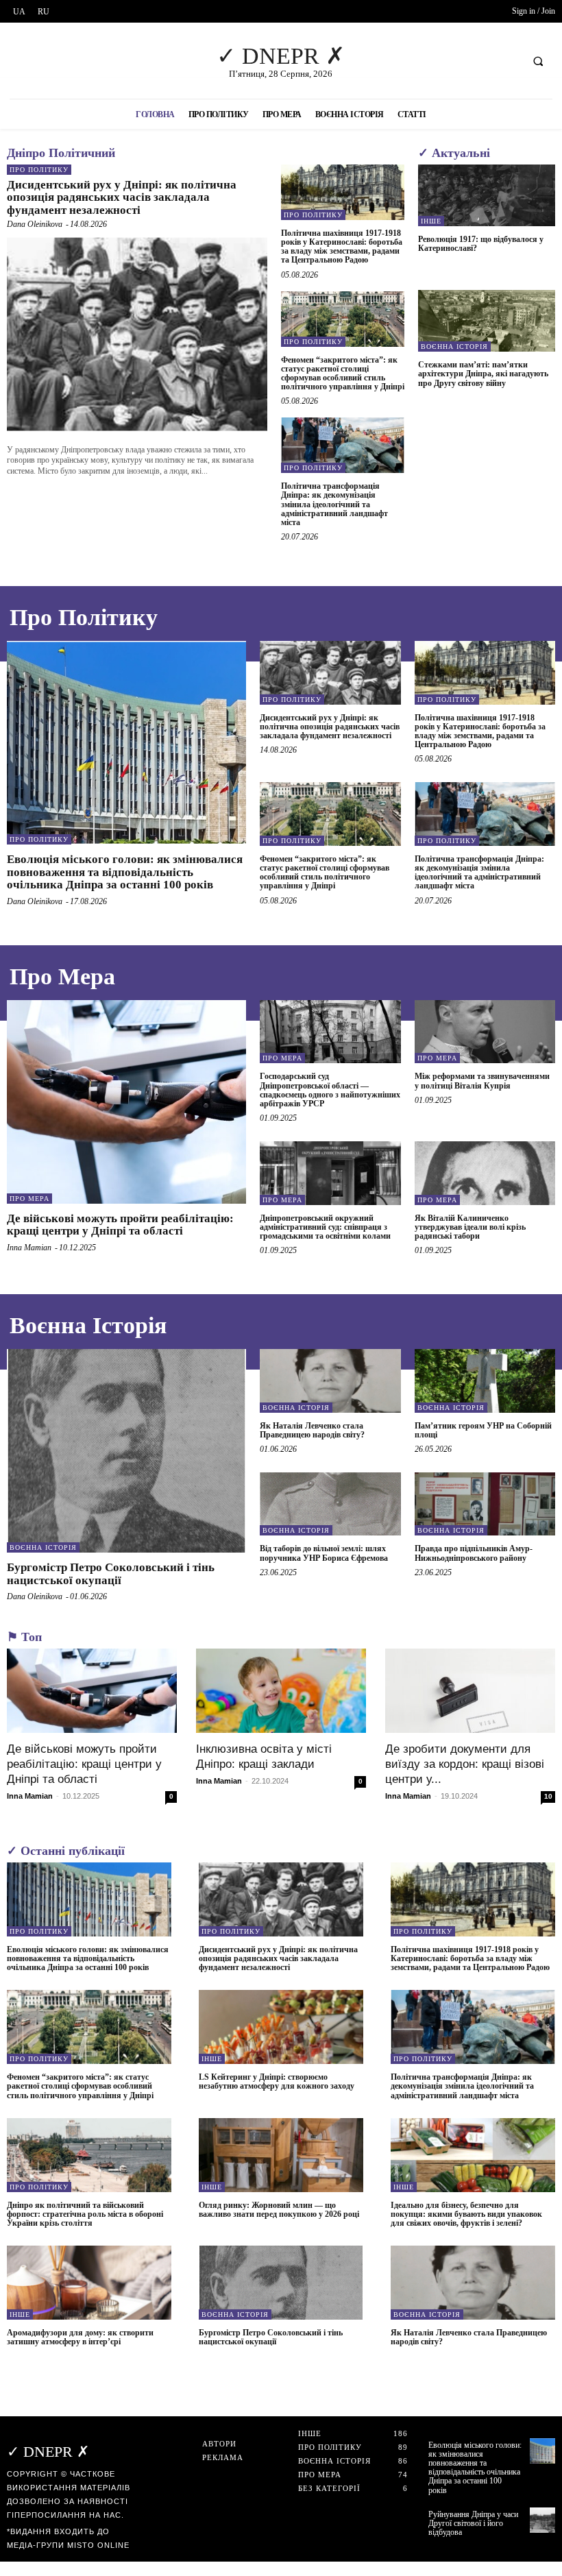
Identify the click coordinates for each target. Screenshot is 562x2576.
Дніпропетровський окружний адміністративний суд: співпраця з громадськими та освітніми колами (325, 1227)
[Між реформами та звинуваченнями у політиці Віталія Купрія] (485, 1032)
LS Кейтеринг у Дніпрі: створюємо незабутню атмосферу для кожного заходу (277, 2081)
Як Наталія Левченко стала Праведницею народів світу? (314, 1430)
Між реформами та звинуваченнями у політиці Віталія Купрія (482, 1081)
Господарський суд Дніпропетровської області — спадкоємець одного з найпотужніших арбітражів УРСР (330, 1090)
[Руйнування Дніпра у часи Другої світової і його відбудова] (542, 2520)
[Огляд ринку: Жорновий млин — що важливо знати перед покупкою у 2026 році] (281, 2155)
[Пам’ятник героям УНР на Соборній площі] (485, 1381)
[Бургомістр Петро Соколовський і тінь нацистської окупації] (126, 1451)
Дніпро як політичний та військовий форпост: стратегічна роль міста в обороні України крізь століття (85, 2214)
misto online (98, 2545)
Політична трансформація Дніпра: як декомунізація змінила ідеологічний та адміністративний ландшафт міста (334, 504)
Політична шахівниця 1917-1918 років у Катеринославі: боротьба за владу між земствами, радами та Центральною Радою (342, 247)
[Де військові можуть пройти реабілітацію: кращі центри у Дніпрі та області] (126, 1102)
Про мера (29, 1199)
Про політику (39, 170)
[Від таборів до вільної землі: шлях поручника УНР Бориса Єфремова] (330, 1504)
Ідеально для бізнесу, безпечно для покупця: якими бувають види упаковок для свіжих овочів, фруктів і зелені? (466, 2214)
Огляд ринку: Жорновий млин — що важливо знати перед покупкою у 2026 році (279, 2210)
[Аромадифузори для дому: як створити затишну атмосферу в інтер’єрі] (89, 2283)
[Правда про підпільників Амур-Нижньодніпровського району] (485, 1504)
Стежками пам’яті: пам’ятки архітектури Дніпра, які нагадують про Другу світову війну (483, 374)
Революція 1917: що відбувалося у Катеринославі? (481, 244)
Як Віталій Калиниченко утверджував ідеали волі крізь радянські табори (470, 1227)
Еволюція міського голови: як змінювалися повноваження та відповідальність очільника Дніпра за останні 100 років (125, 872)
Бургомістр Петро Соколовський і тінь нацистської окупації (111, 1574)
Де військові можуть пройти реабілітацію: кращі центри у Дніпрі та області (120, 1225)
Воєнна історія (454, 347)
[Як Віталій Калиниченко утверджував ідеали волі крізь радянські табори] (485, 1173)
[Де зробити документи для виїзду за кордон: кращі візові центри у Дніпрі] (470, 1690)
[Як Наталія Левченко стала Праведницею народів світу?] (330, 1381)
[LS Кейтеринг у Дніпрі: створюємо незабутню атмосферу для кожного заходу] (281, 2027)
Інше (431, 221)
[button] (538, 61)
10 (548, 1796)
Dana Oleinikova (35, 224)
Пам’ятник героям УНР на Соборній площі (483, 1430)
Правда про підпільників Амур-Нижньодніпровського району (474, 1553)
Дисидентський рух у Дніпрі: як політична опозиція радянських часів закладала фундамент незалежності (122, 197)
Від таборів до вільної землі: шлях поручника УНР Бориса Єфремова (324, 1553)
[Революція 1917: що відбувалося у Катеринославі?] (487, 195)
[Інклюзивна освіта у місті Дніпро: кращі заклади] (281, 1690)
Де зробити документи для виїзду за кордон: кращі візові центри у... (465, 1764)
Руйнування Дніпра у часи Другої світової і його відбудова (473, 2523)
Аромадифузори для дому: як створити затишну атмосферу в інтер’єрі (80, 2337)
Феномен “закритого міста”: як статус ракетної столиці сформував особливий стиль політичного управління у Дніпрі (343, 374)
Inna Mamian (29, 1248)
